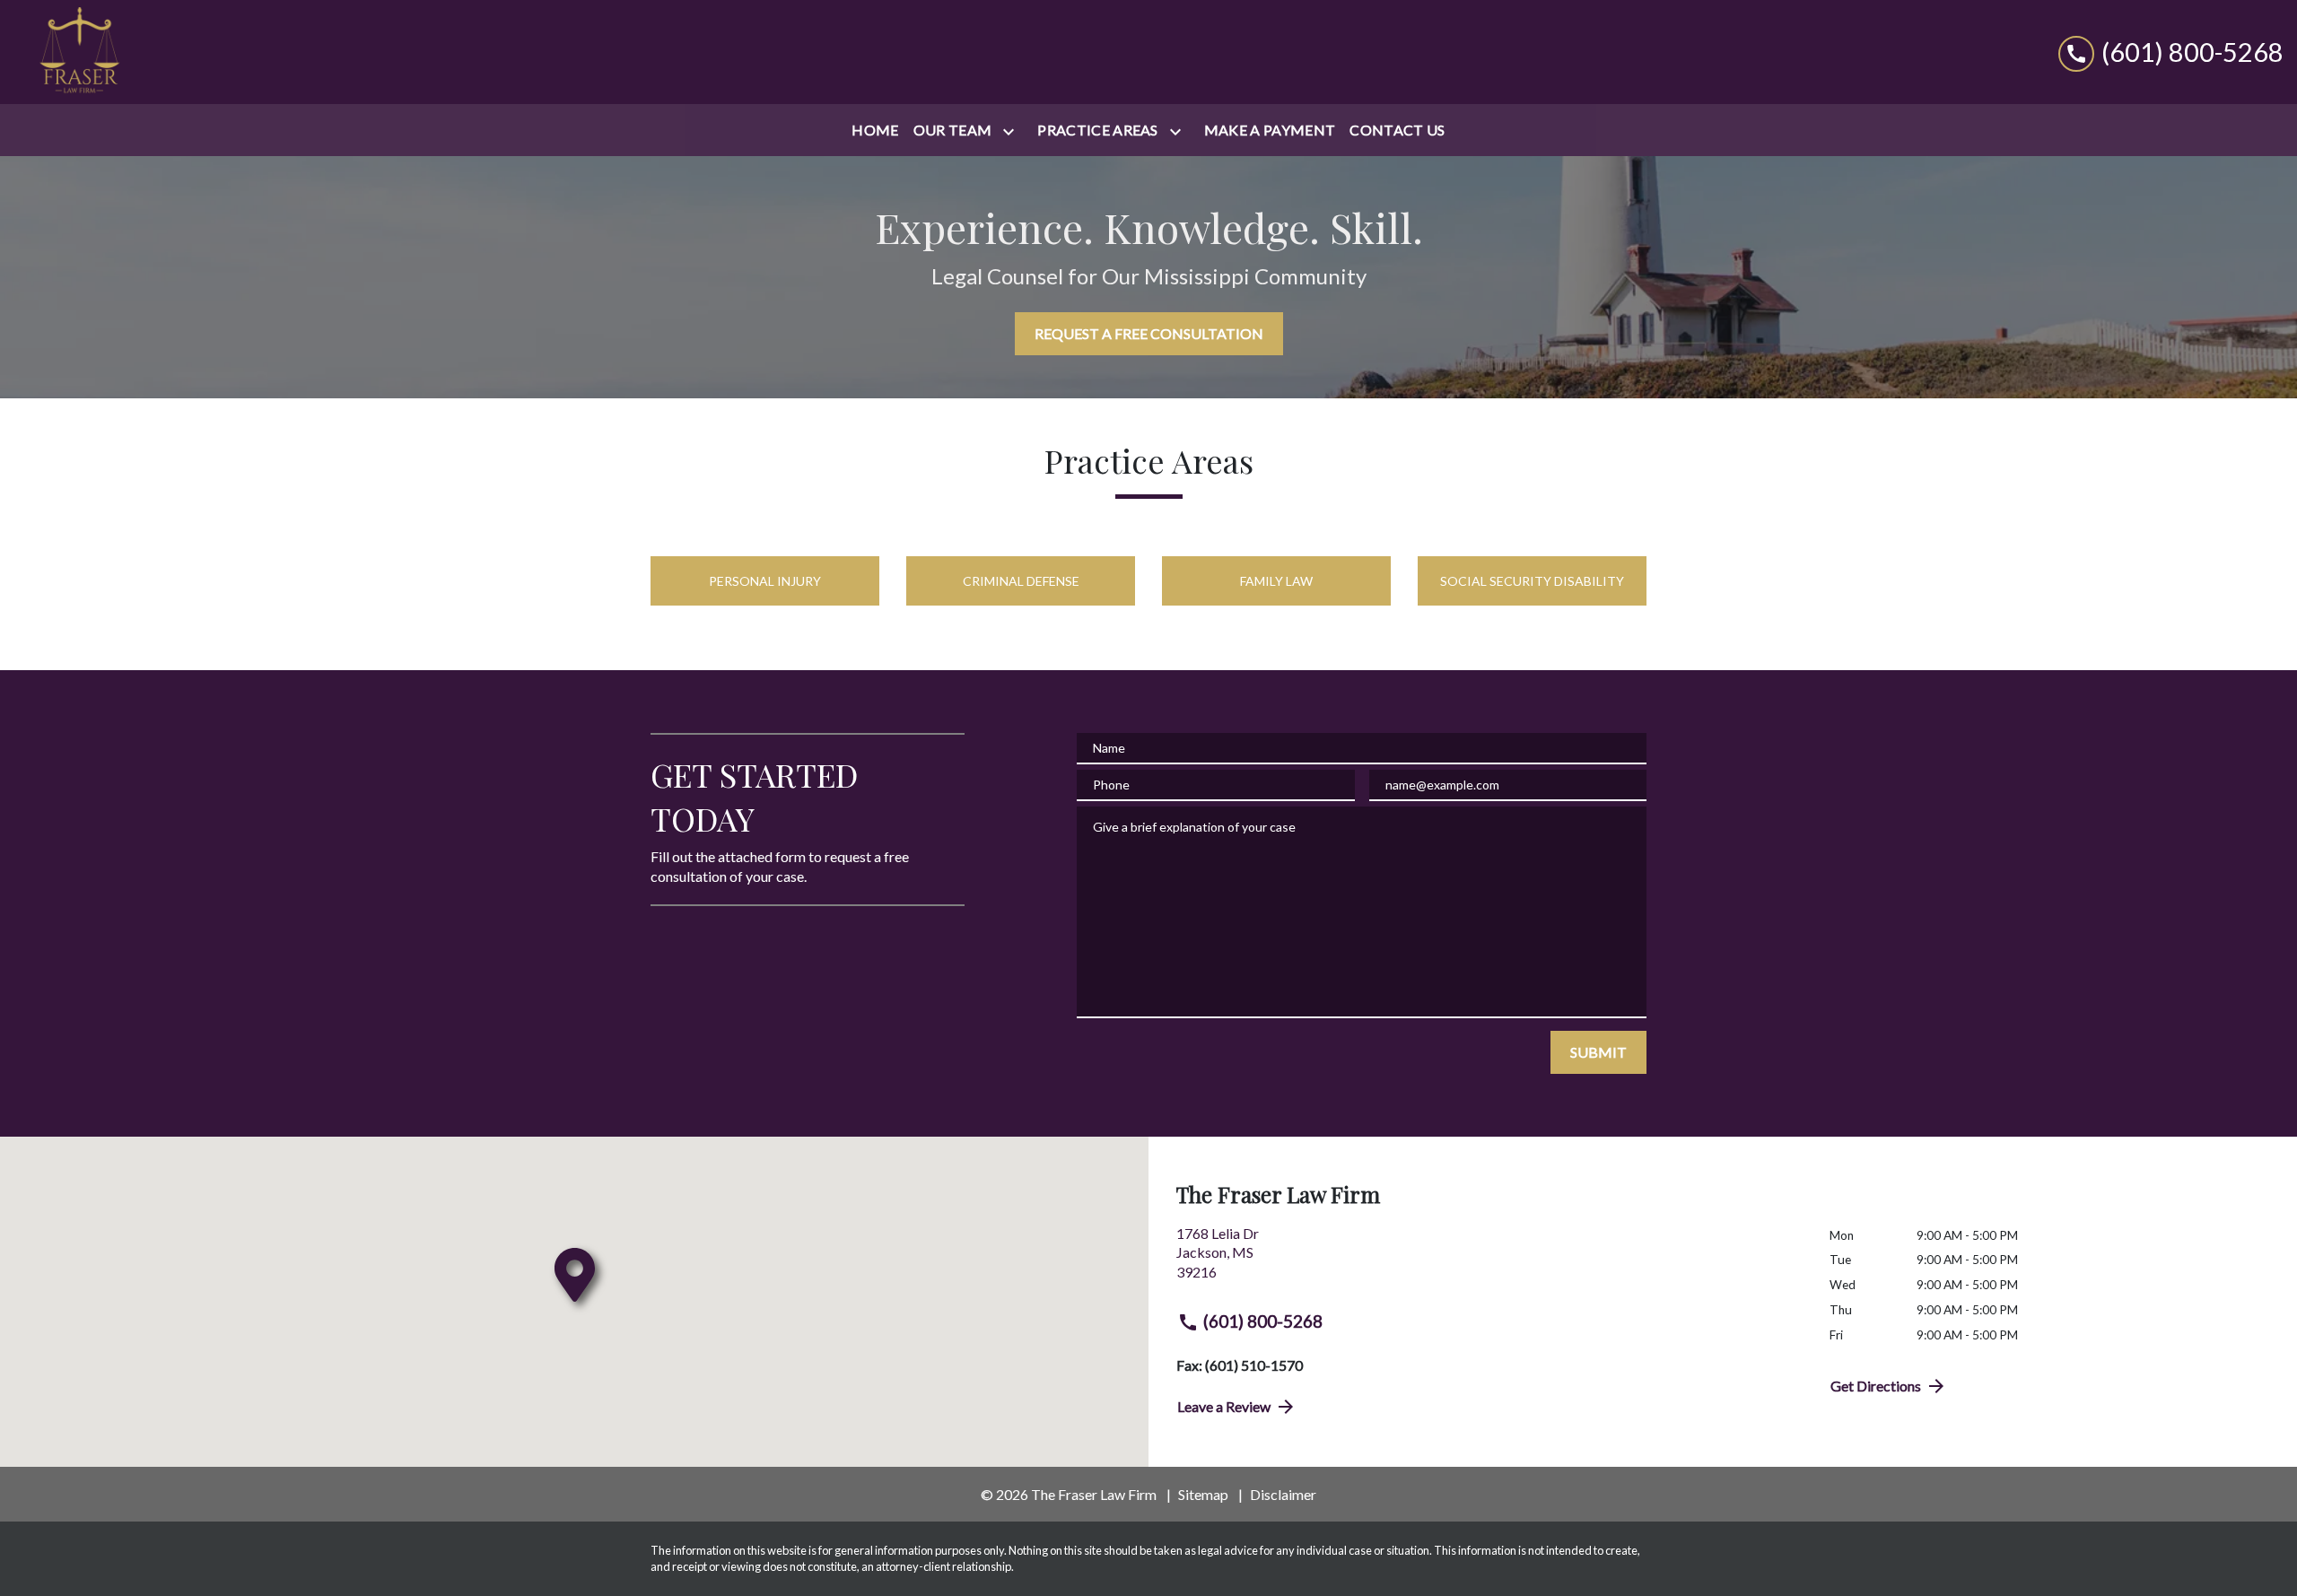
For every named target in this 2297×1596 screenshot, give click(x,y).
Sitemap (1203, 1494)
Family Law (1276, 581)
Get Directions (1876, 1386)
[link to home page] (79, 52)
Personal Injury (765, 581)
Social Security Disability (1532, 581)
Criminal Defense (1021, 581)
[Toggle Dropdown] (1012, 131)
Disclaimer (1283, 1494)
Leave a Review (1224, 1406)
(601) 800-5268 (1263, 1321)
